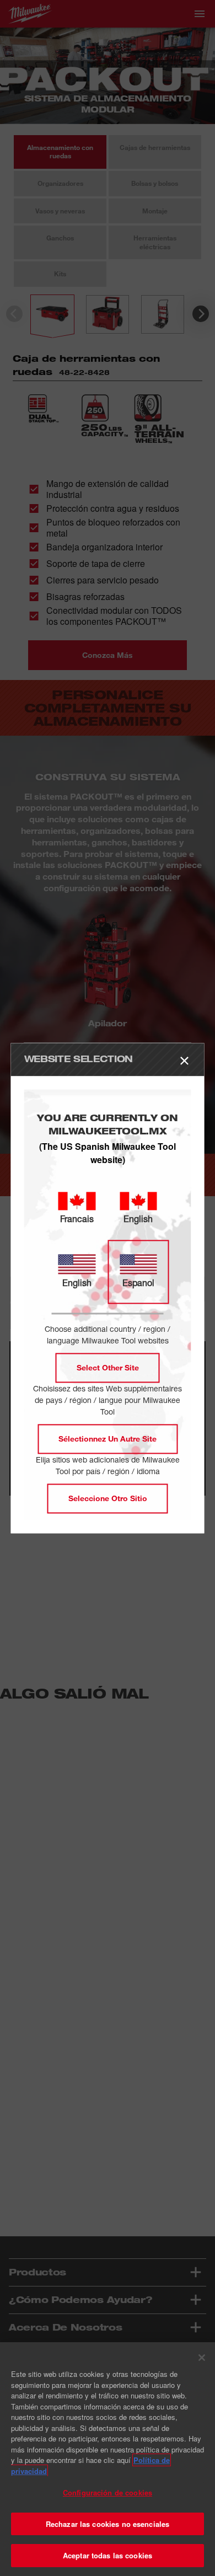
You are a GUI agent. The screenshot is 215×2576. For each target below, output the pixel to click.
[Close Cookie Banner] (202, 2358)
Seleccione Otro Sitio (108, 1498)
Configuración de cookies (108, 2492)
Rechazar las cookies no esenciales (108, 2524)
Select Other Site (108, 1367)
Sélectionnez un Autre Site (108, 1439)
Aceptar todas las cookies (108, 2555)
